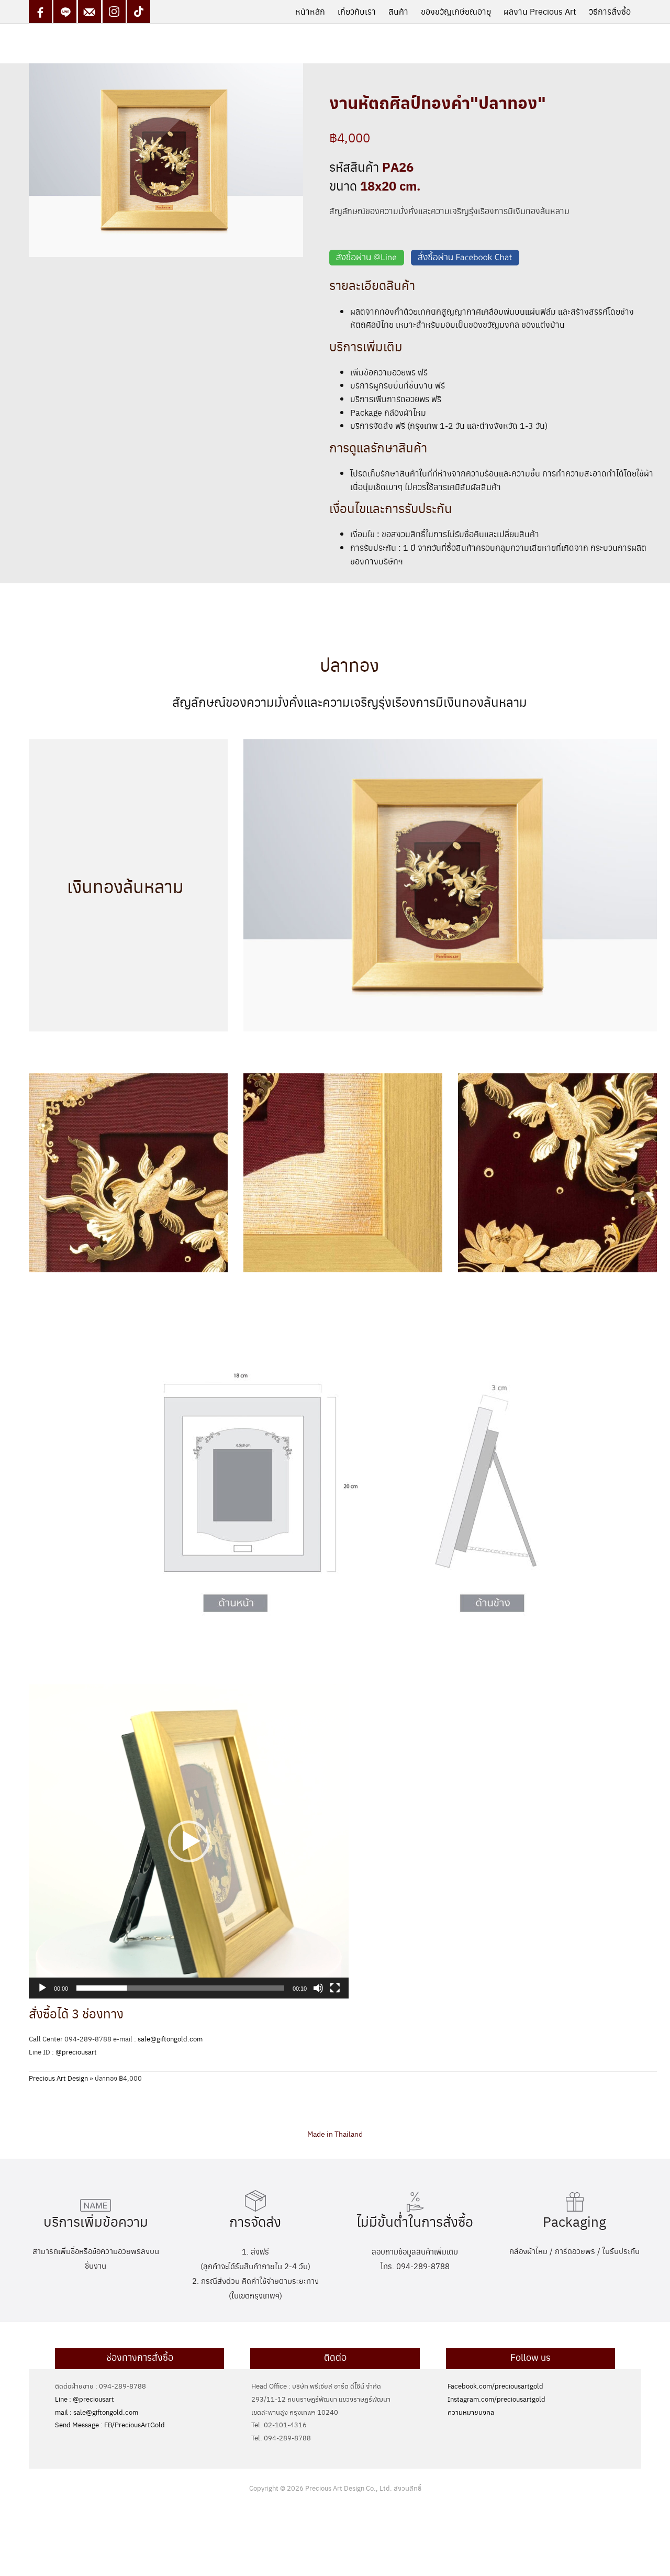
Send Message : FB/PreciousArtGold (110, 2424)
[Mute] (318, 1988)
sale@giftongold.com (170, 2039)
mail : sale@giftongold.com (97, 2412)
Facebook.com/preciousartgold (495, 2386)
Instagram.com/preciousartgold (496, 2399)
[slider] (180, 1988)
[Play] (42, 1988)
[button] (189, 1841)
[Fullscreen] (335, 1988)
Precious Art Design (58, 2078)
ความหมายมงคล (471, 2412)
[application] (189, 1841)
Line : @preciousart (85, 2399)
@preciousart (76, 2052)
